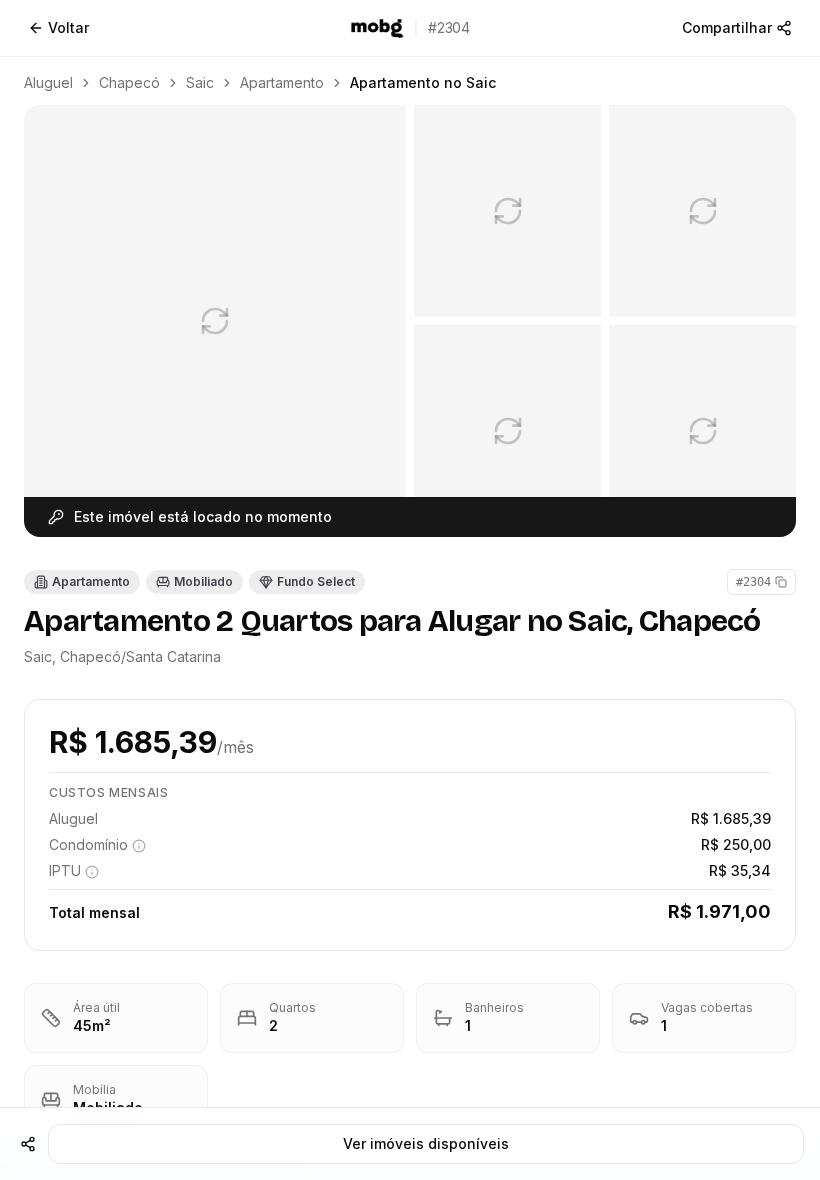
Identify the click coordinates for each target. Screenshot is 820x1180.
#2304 (753, 582)
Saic (200, 82)
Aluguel (48, 82)
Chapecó (129, 82)
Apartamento (282, 82)
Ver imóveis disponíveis (426, 1143)
